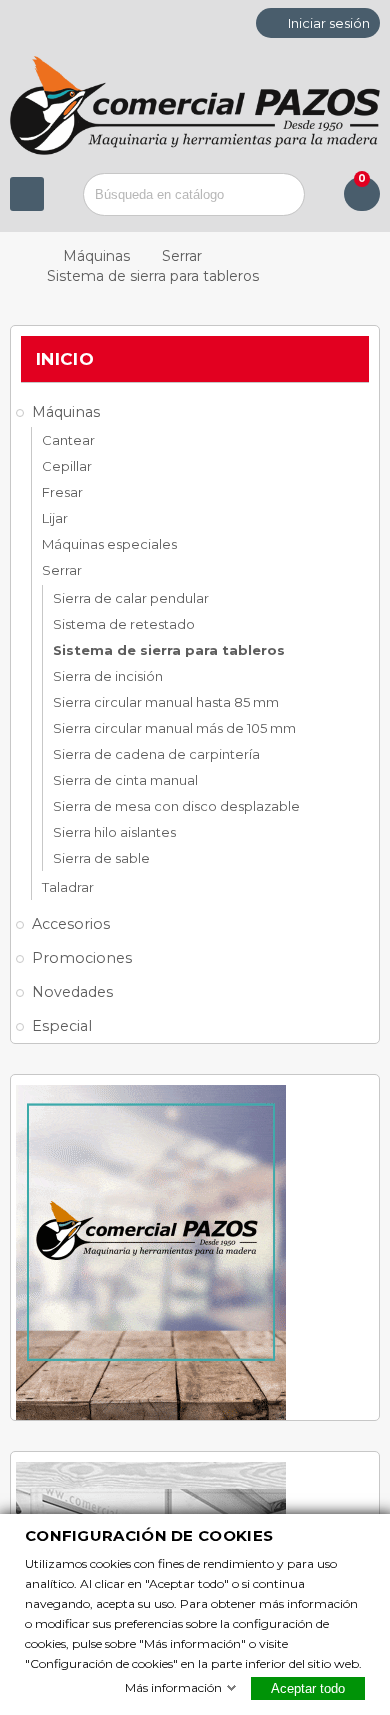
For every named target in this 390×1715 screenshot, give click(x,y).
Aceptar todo (308, 1688)
